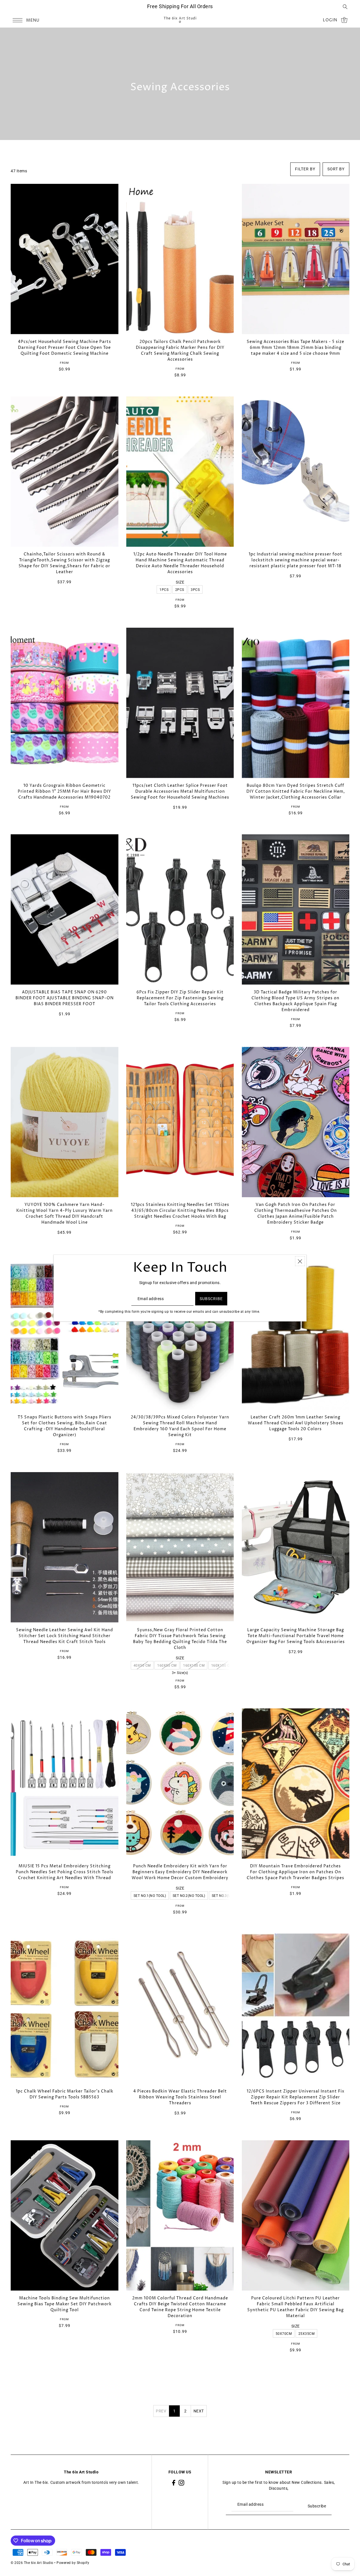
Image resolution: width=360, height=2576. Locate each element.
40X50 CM (142, 1666)
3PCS (195, 590)
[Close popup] (300, 1261)
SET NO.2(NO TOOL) (189, 1896)
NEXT (199, 2411)
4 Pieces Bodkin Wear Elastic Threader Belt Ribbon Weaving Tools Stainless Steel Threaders (180, 2097)
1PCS (164, 590)
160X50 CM (167, 1666)
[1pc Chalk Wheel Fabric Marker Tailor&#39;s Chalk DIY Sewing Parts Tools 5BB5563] (64, 2009)
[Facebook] (174, 2483)
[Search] (345, 6)
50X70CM (284, 2334)
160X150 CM (222, 1666)
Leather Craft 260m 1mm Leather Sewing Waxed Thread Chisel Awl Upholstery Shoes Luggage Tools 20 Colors (296, 1423)
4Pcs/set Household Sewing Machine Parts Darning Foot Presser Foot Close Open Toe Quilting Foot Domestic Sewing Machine (65, 348)
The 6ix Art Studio (180, 20)
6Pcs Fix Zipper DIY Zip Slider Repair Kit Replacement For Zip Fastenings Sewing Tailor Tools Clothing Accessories (180, 998)
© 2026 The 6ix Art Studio (32, 2563)
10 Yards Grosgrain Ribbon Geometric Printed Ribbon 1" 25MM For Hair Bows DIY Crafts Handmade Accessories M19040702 (64, 791)
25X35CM (307, 2334)
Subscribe (317, 2506)
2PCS (180, 590)
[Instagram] (181, 2483)
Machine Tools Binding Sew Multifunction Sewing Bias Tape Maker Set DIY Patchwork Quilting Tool (65, 2304)
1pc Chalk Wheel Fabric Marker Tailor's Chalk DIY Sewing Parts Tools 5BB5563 (65, 2094)
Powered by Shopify (73, 2563)
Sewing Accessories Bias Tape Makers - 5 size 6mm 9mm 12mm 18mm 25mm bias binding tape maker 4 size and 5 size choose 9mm (295, 348)
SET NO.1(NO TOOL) (150, 1896)
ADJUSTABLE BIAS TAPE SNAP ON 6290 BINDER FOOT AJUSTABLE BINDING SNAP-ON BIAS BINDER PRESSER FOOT (65, 998)
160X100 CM (194, 1666)
